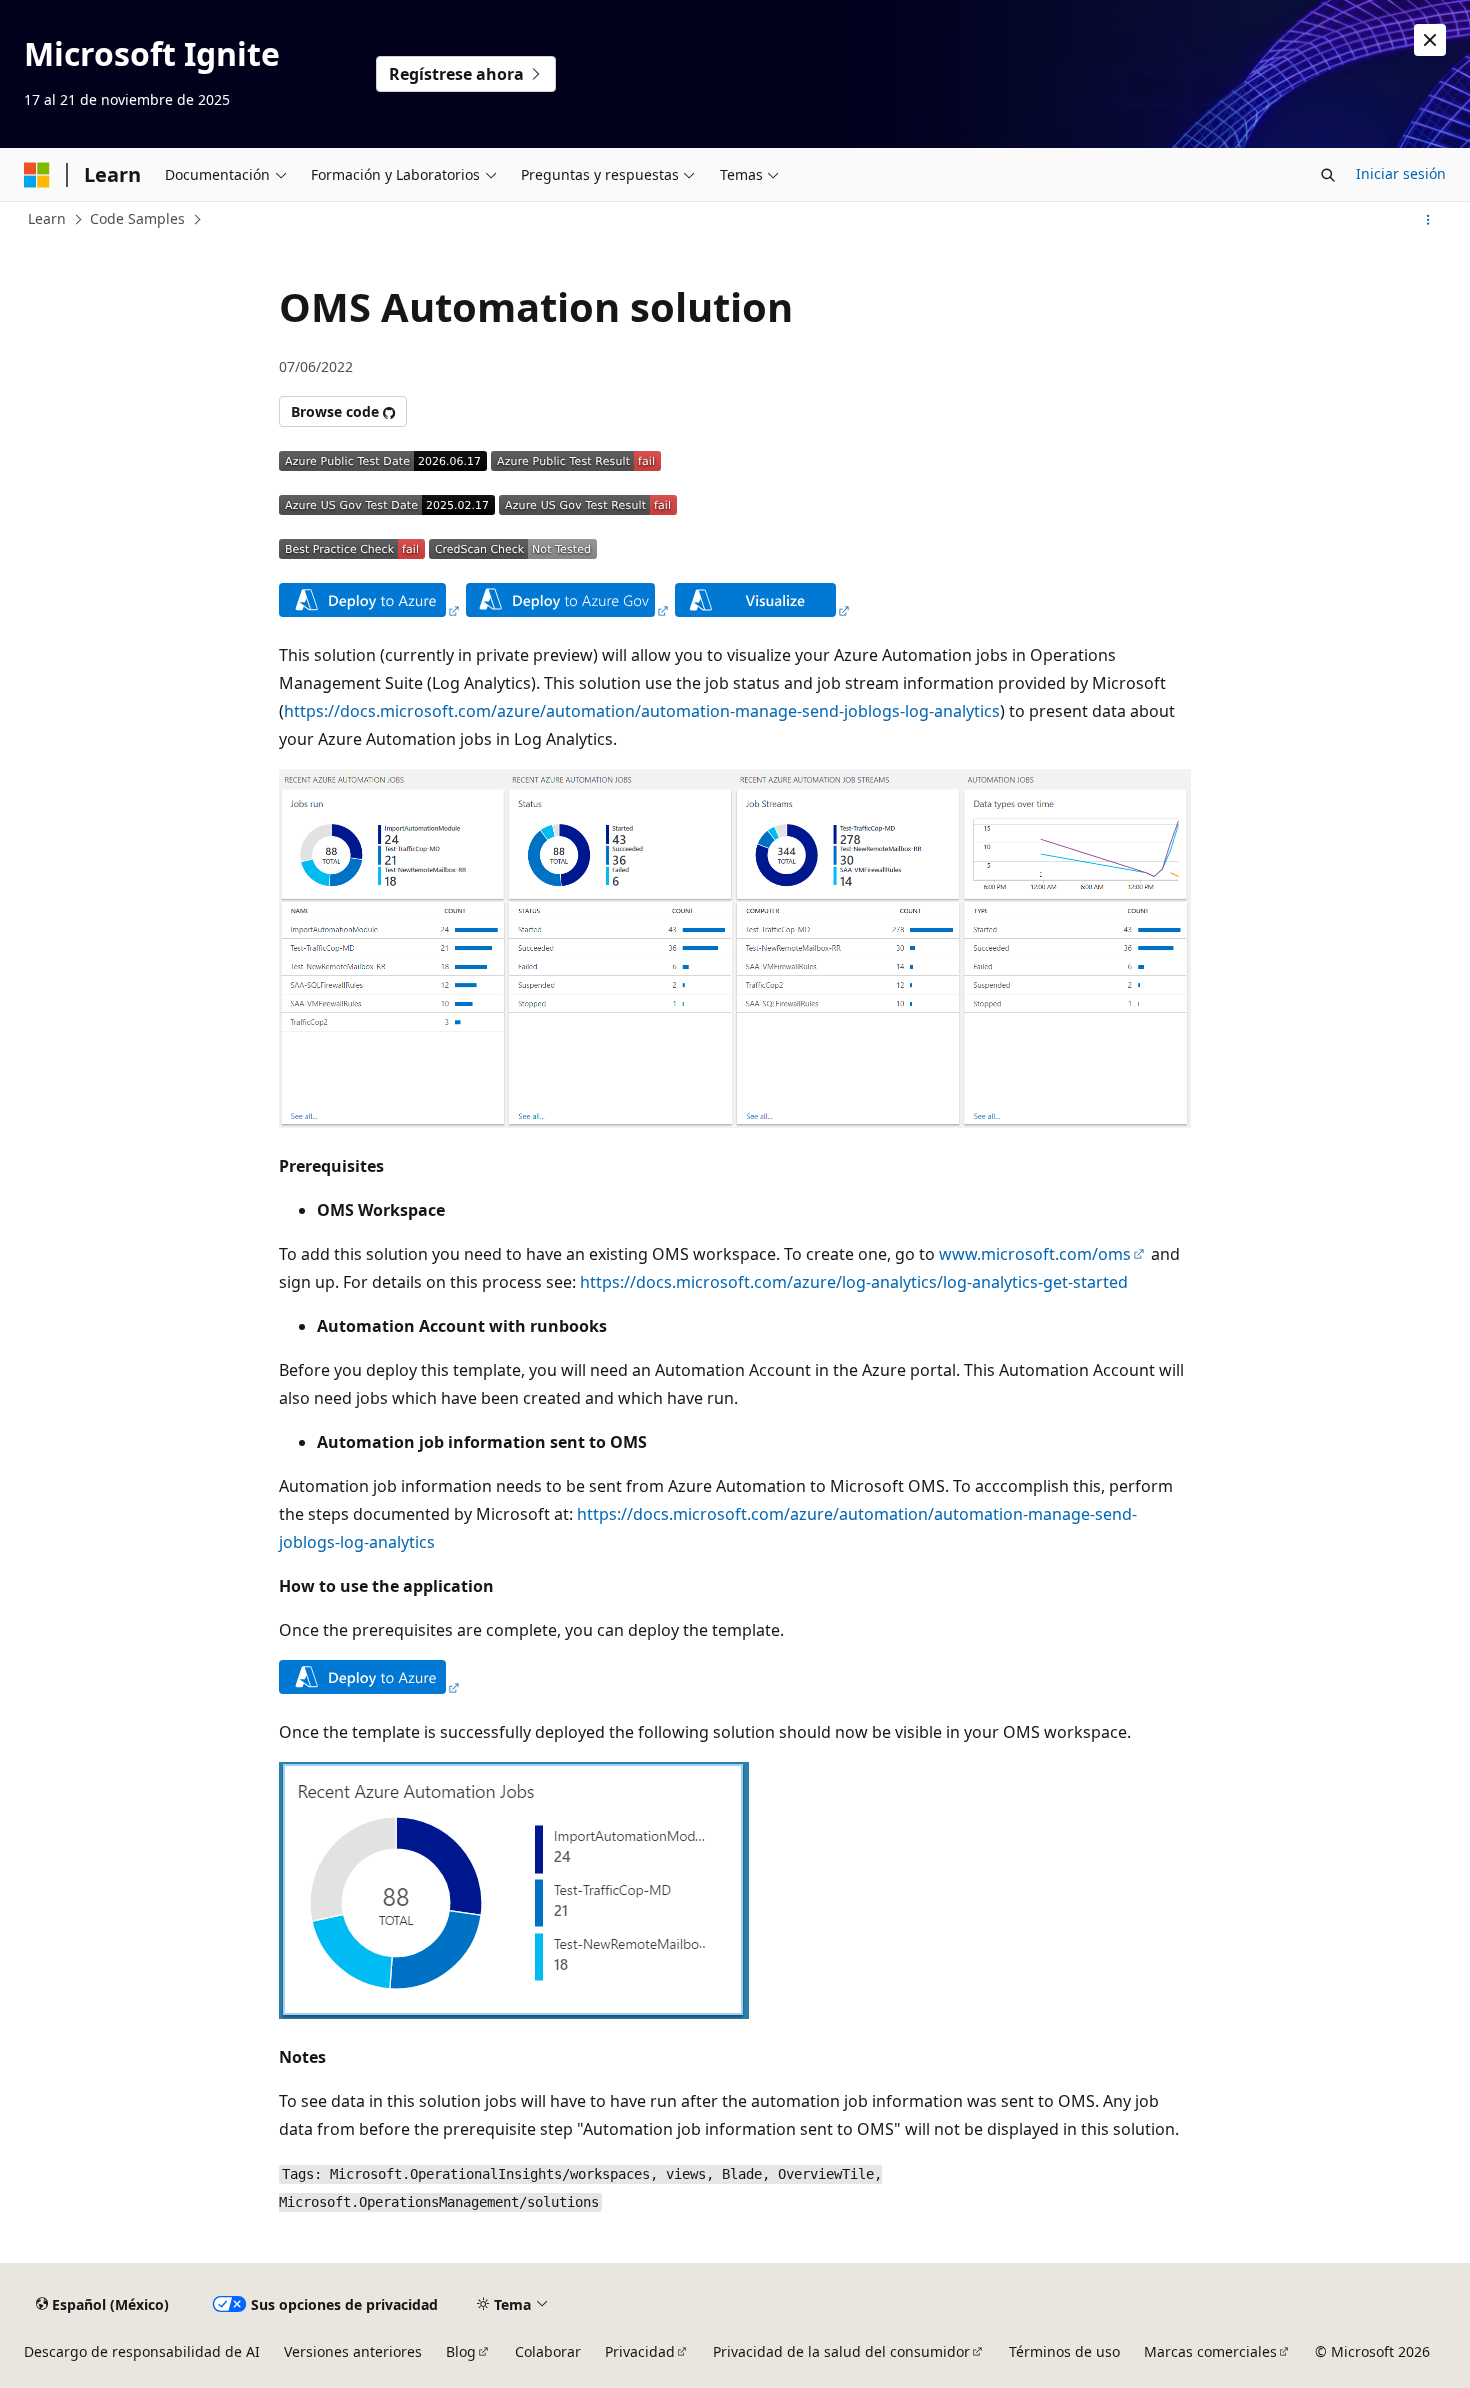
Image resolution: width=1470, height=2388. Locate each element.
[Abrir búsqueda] (1328, 175)
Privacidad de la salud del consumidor (841, 2351)
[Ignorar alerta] (1430, 40)
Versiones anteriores (353, 2351)
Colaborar (548, 2351)
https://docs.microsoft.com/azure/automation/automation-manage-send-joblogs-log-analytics (642, 711)
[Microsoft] (37, 175)
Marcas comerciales (1210, 2351)
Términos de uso (1064, 2351)
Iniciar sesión (1401, 173)
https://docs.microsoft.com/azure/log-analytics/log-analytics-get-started (854, 1282)
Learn (47, 218)
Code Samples (137, 218)
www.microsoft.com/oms (1035, 1254)
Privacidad (640, 2351)
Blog (461, 2351)
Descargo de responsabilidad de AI (142, 2351)
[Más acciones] (1428, 220)
